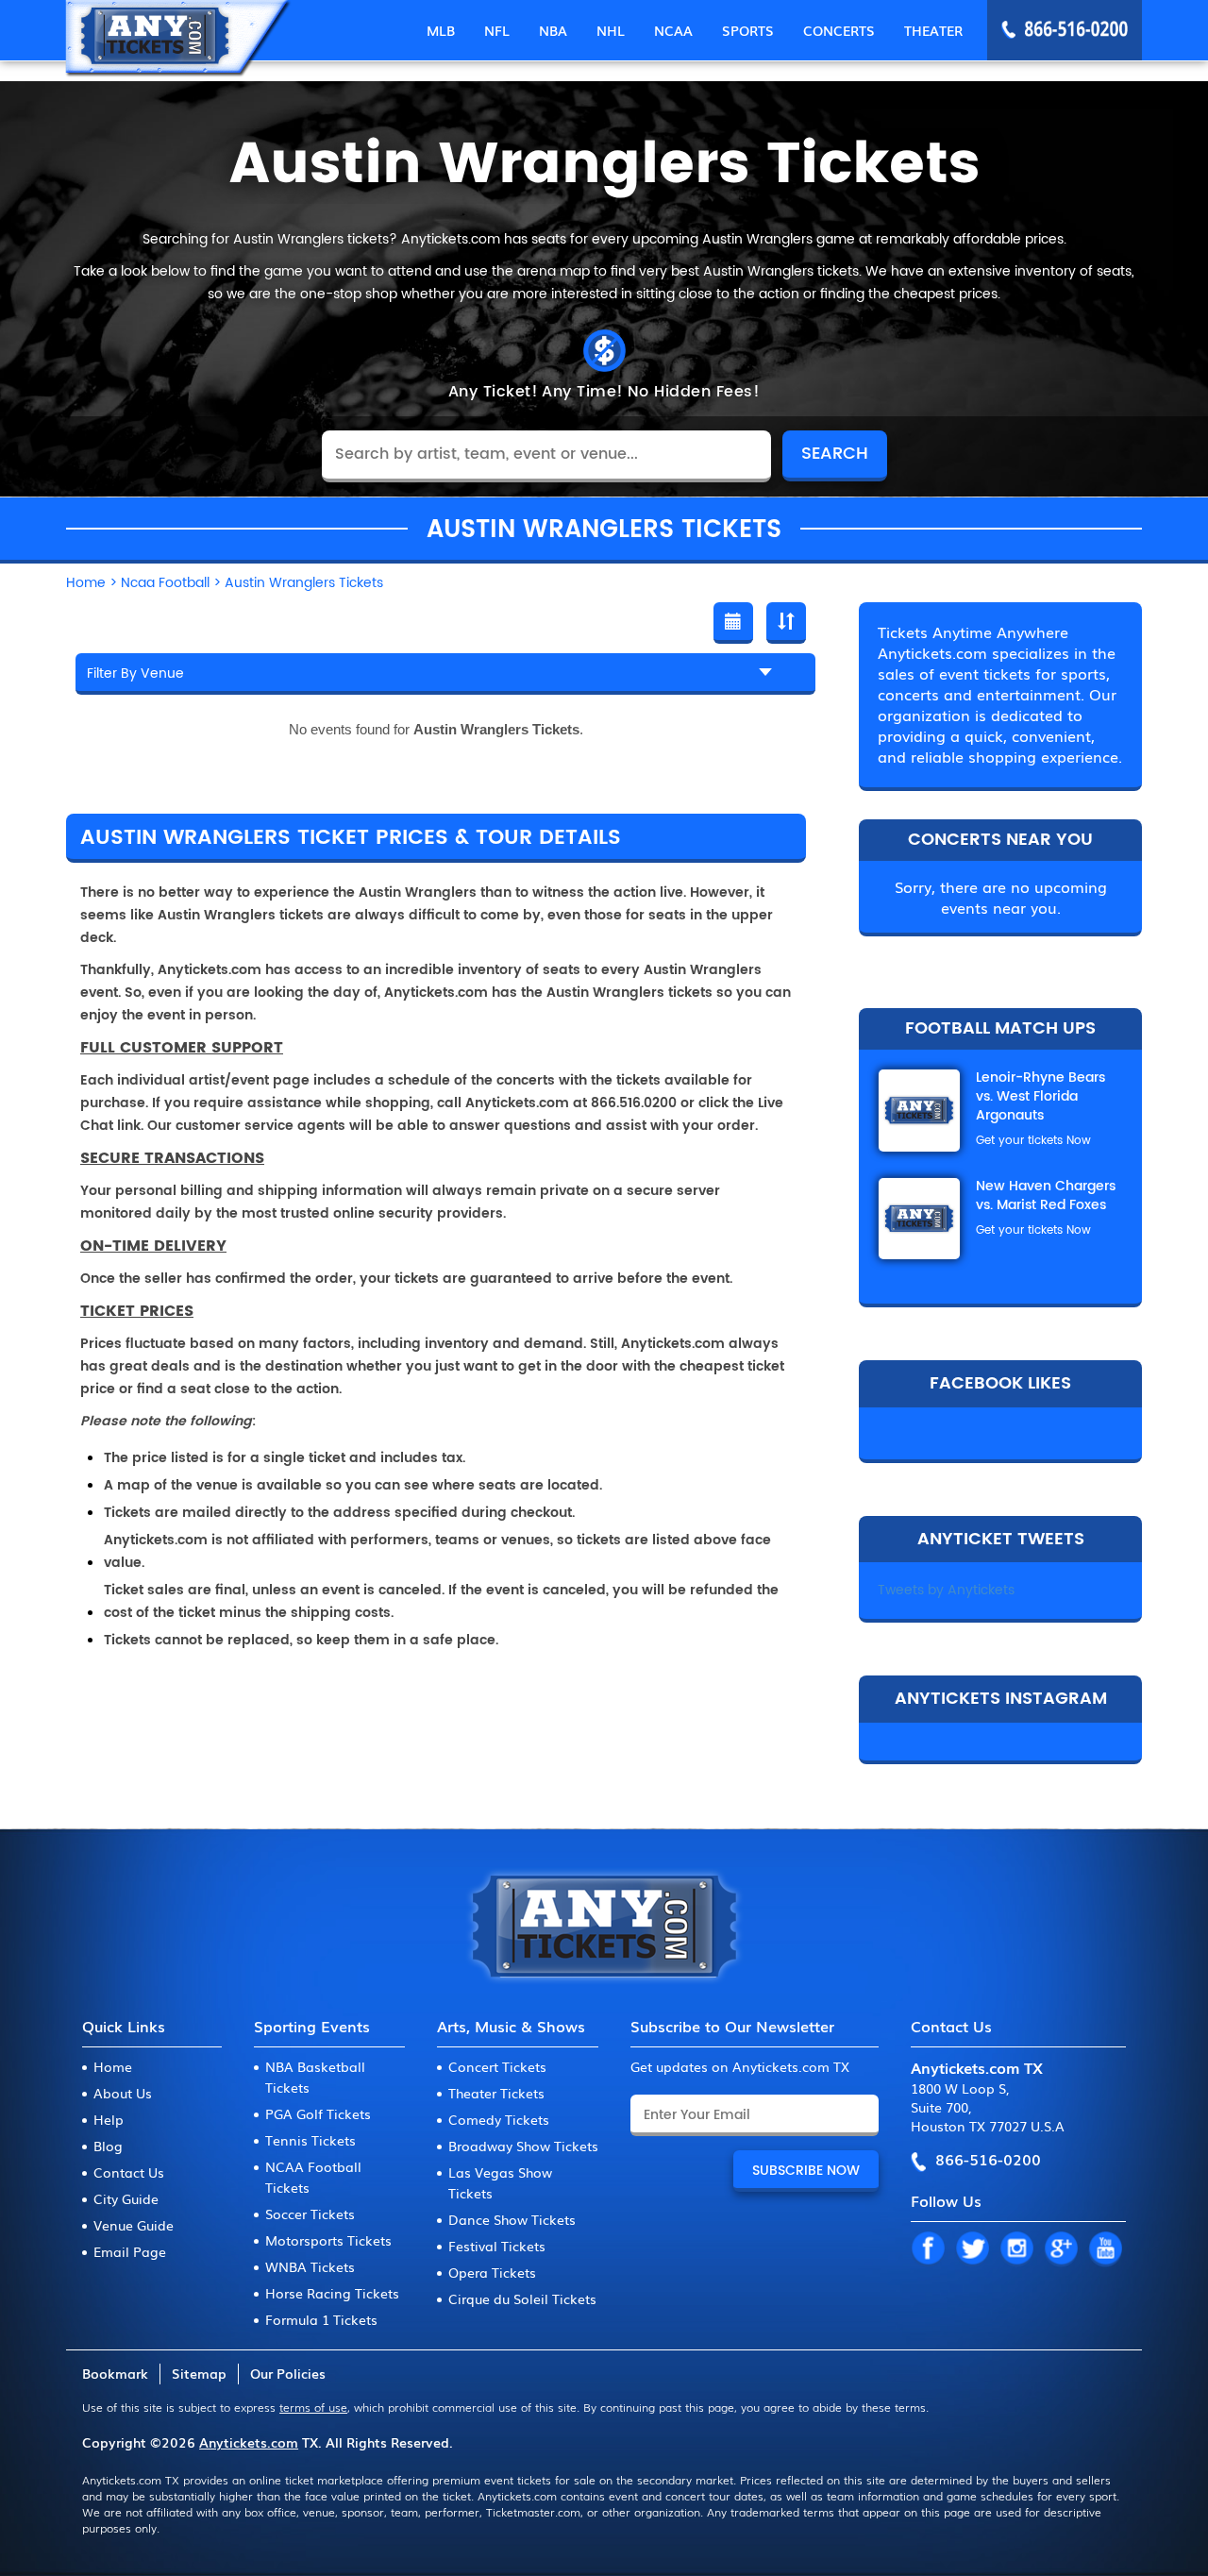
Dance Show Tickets (512, 2219)
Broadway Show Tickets (523, 2146)
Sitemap (199, 2373)
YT (1105, 2249)
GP (1061, 2249)
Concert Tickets (497, 2066)
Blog (108, 2146)
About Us (123, 2093)
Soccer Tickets (310, 2214)
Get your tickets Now (1033, 1141)
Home (113, 2066)
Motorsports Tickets (328, 2240)
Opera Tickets (492, 2272)
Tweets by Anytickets (946, 1590)
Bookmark (115, 2373)
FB (928, 2249)
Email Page (130, 2251)
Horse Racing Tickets (332, 2293)
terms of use (313, 2407)
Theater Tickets (496, 2093)
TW (972, 2249)
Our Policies (288, 2373)
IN (1016, 2249)
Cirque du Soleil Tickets (522, 2298)
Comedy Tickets (499, 2119)
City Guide (126, 2198)
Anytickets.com (249, 2442)
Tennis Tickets (310, 2140)
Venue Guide (134, 2225)
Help (109, 2119)
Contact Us (129, 2172)
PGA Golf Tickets (318, 2113)
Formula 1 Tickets (321, 2319)
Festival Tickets (497, 2246)
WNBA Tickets (310, 2266)
